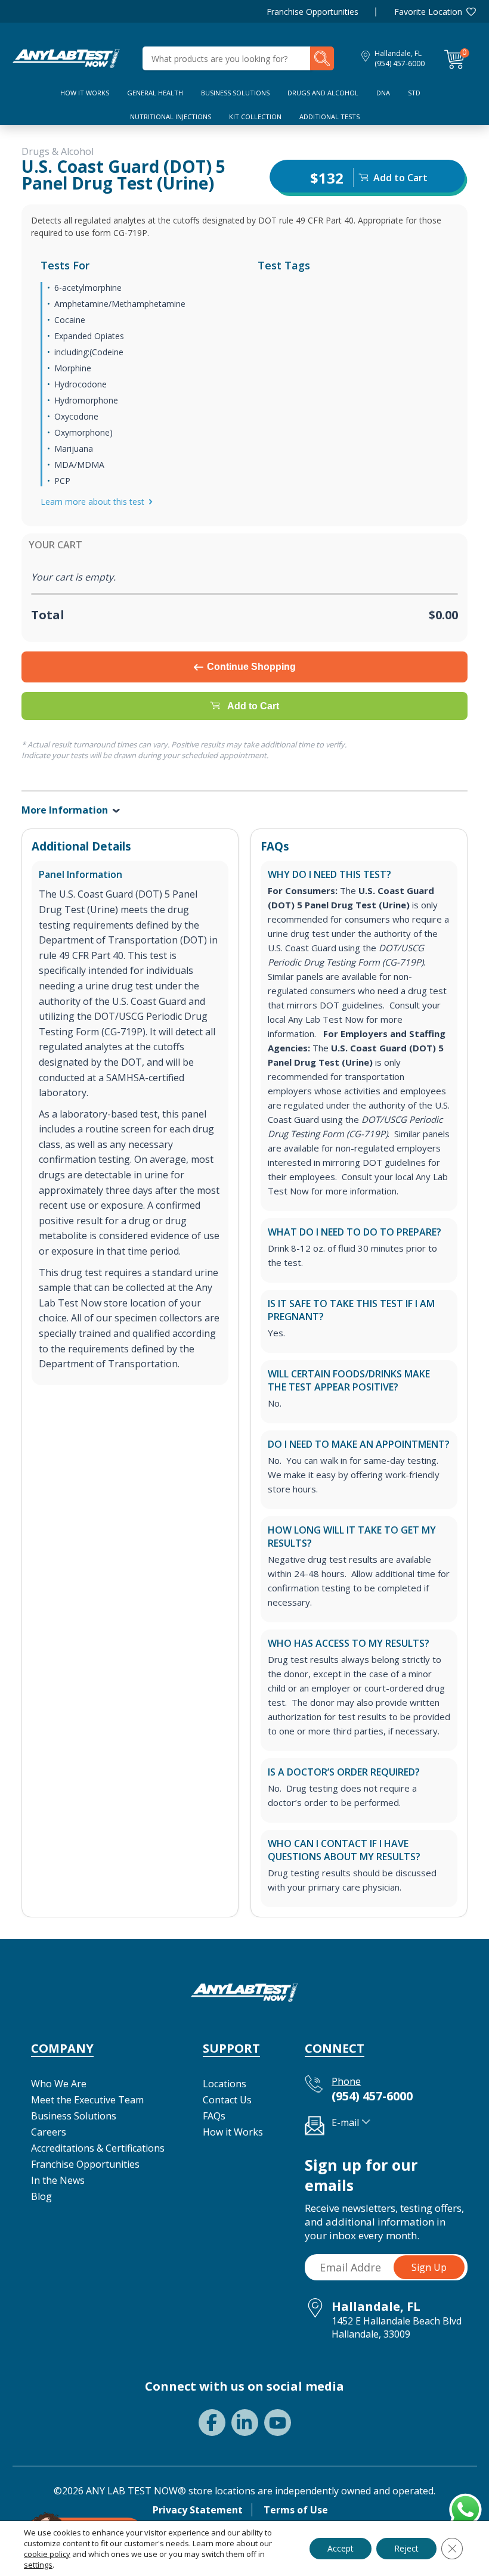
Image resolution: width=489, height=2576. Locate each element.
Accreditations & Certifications (98, 2148)
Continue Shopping (251, 667)
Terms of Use (296, 2510)
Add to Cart (253, 706)
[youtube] (278, 2423)
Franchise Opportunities (312, 12)
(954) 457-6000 (400, 63)
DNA (383, 93)
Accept (341, 2548)
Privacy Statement (198, 2510)
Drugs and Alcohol (323, 93)
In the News (58, 2180)
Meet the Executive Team (87, 2100)
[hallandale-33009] (66, 57)
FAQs (214, 2116)
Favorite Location (428, 12)
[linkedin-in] (245, 2423)
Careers (49, 2132)
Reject (406, 2548)
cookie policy (47, 2554)
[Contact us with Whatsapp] (463, 2507)
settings (38, 2565)
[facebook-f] (212, 2423)
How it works (85, 93)
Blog (41, 2196)
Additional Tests (329, 117)
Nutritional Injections (171, 117)
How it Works (233, 2132)
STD (414, 93)
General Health (155, 93)
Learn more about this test (92, 502)
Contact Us (227, 2100)
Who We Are (59, 2084)
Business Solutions (235, 93)
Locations (225, 2084)
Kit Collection (255, 117)
